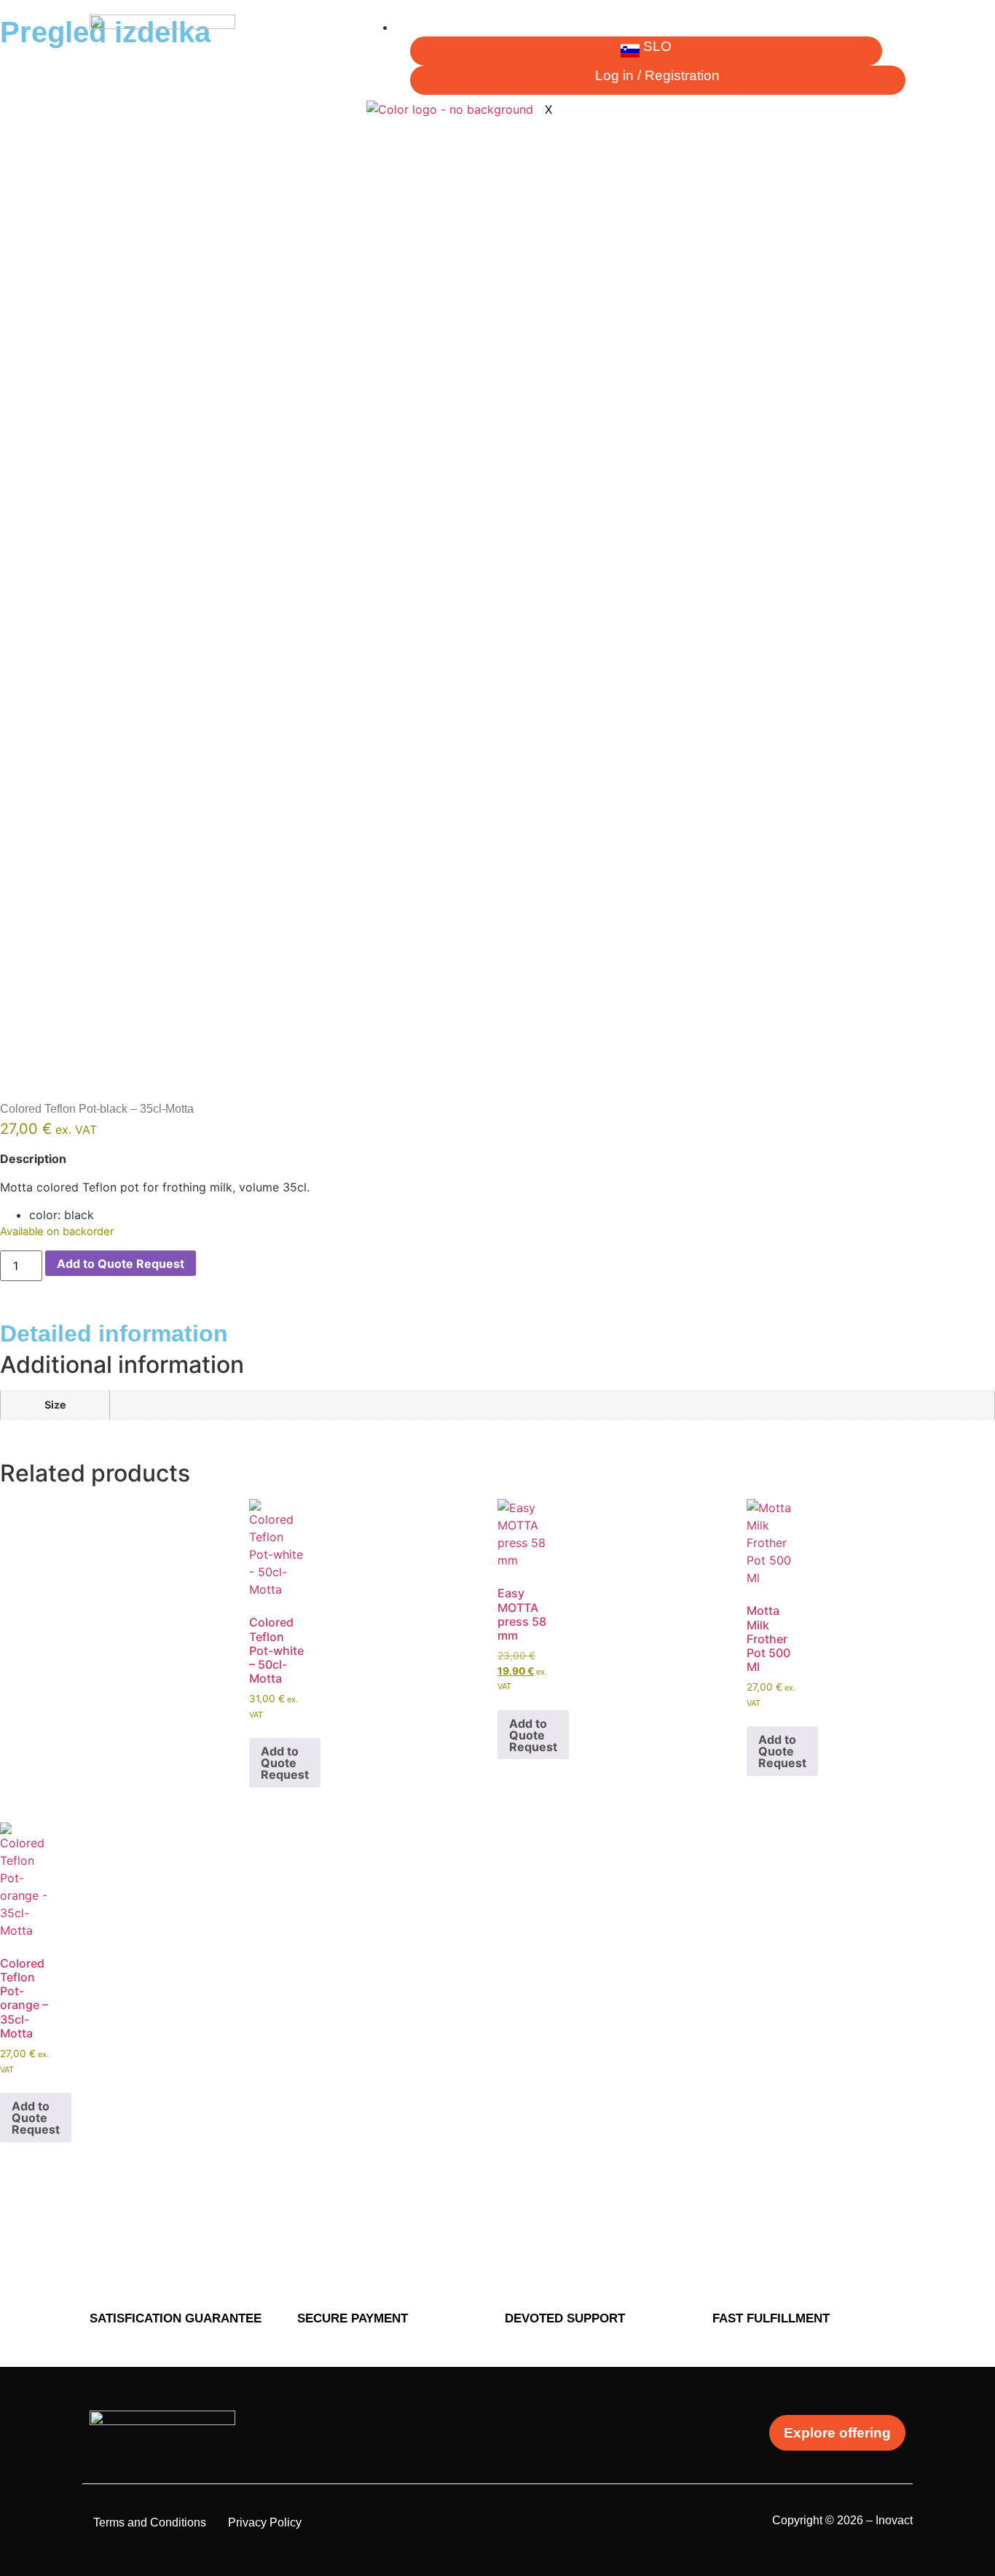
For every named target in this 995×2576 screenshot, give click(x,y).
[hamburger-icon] (894, 33)
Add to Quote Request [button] (285, 1763)
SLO (657, 46)
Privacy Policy (265, 2522)
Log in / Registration (657, 75)
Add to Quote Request (121, 1264)
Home (422, 27)
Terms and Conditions (150, 2522)
